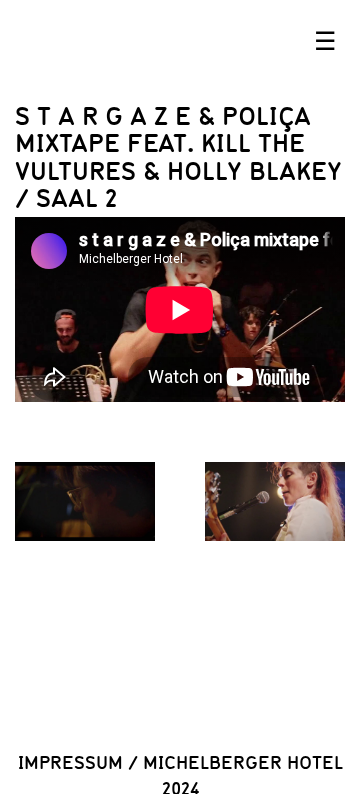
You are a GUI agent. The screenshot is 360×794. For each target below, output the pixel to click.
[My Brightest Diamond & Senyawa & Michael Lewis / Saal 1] (275, 501)
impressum (70, 762)
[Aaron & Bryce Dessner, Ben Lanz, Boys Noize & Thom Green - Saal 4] (85, 501)
